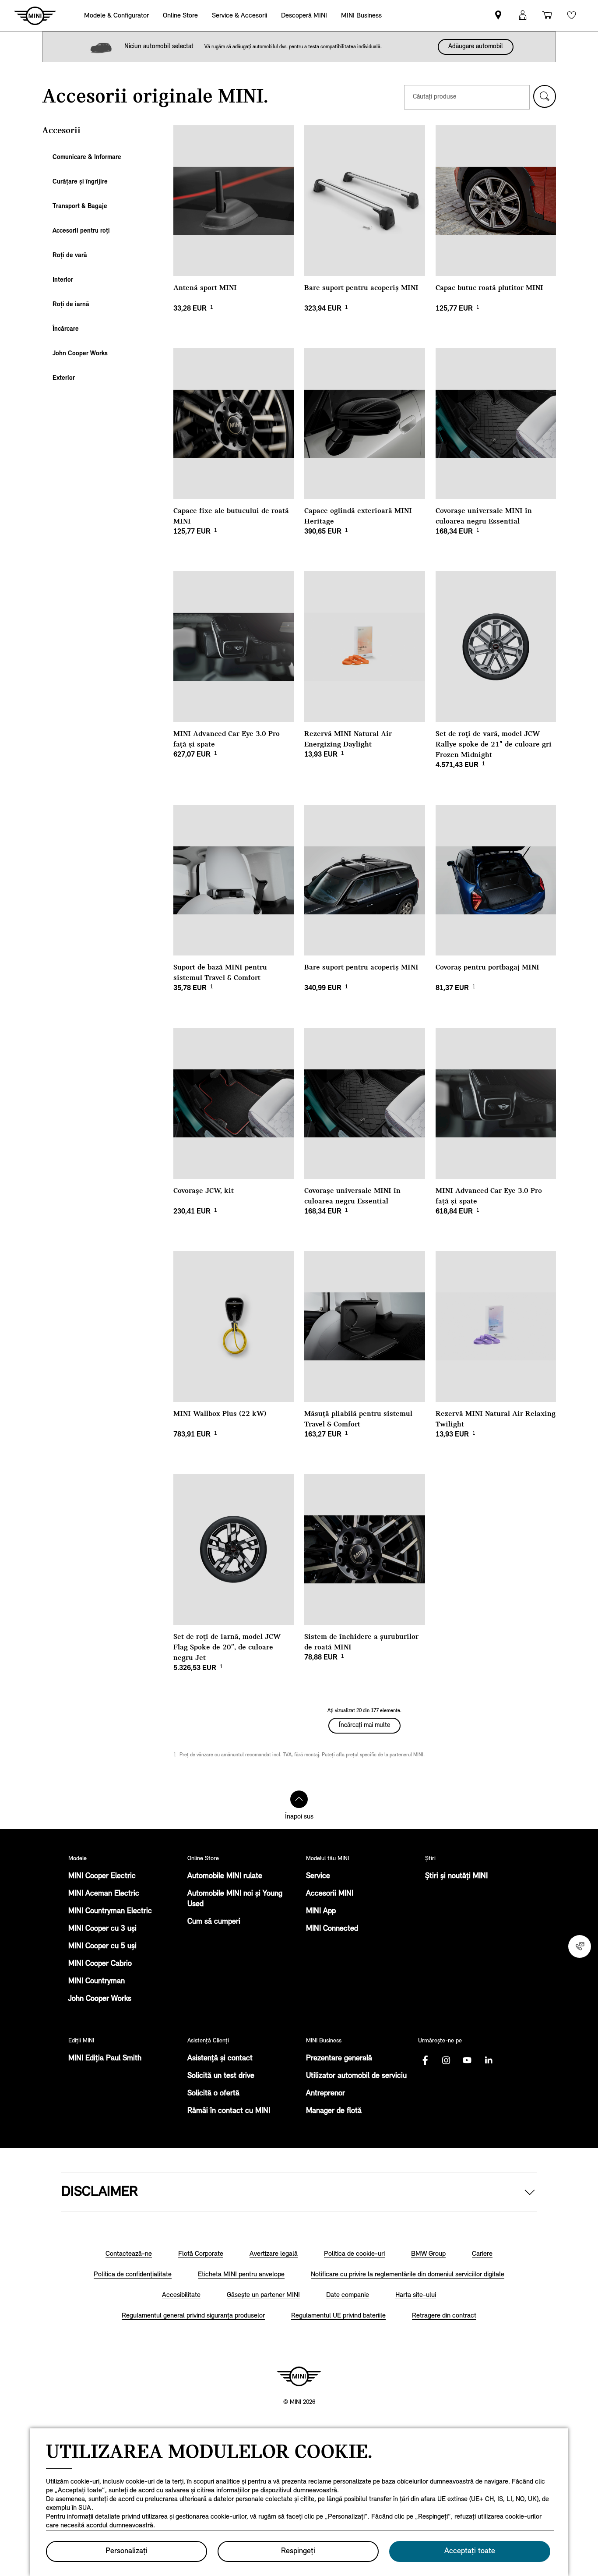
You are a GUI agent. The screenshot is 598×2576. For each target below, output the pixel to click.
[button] (545, 96)
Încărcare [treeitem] (66, 329)
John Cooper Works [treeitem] (80, 354)
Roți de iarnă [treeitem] (71, 305)
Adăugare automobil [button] (476, 47)
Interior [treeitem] (63, 280)
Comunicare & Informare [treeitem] (87, 157)
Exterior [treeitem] (64, 378)
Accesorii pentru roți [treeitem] (81, 231)
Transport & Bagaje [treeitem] (80, 207)
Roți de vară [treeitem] (70, 256)
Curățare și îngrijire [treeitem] (80, 182)
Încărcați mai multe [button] (364, 1725)
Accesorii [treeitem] (61, 131)
